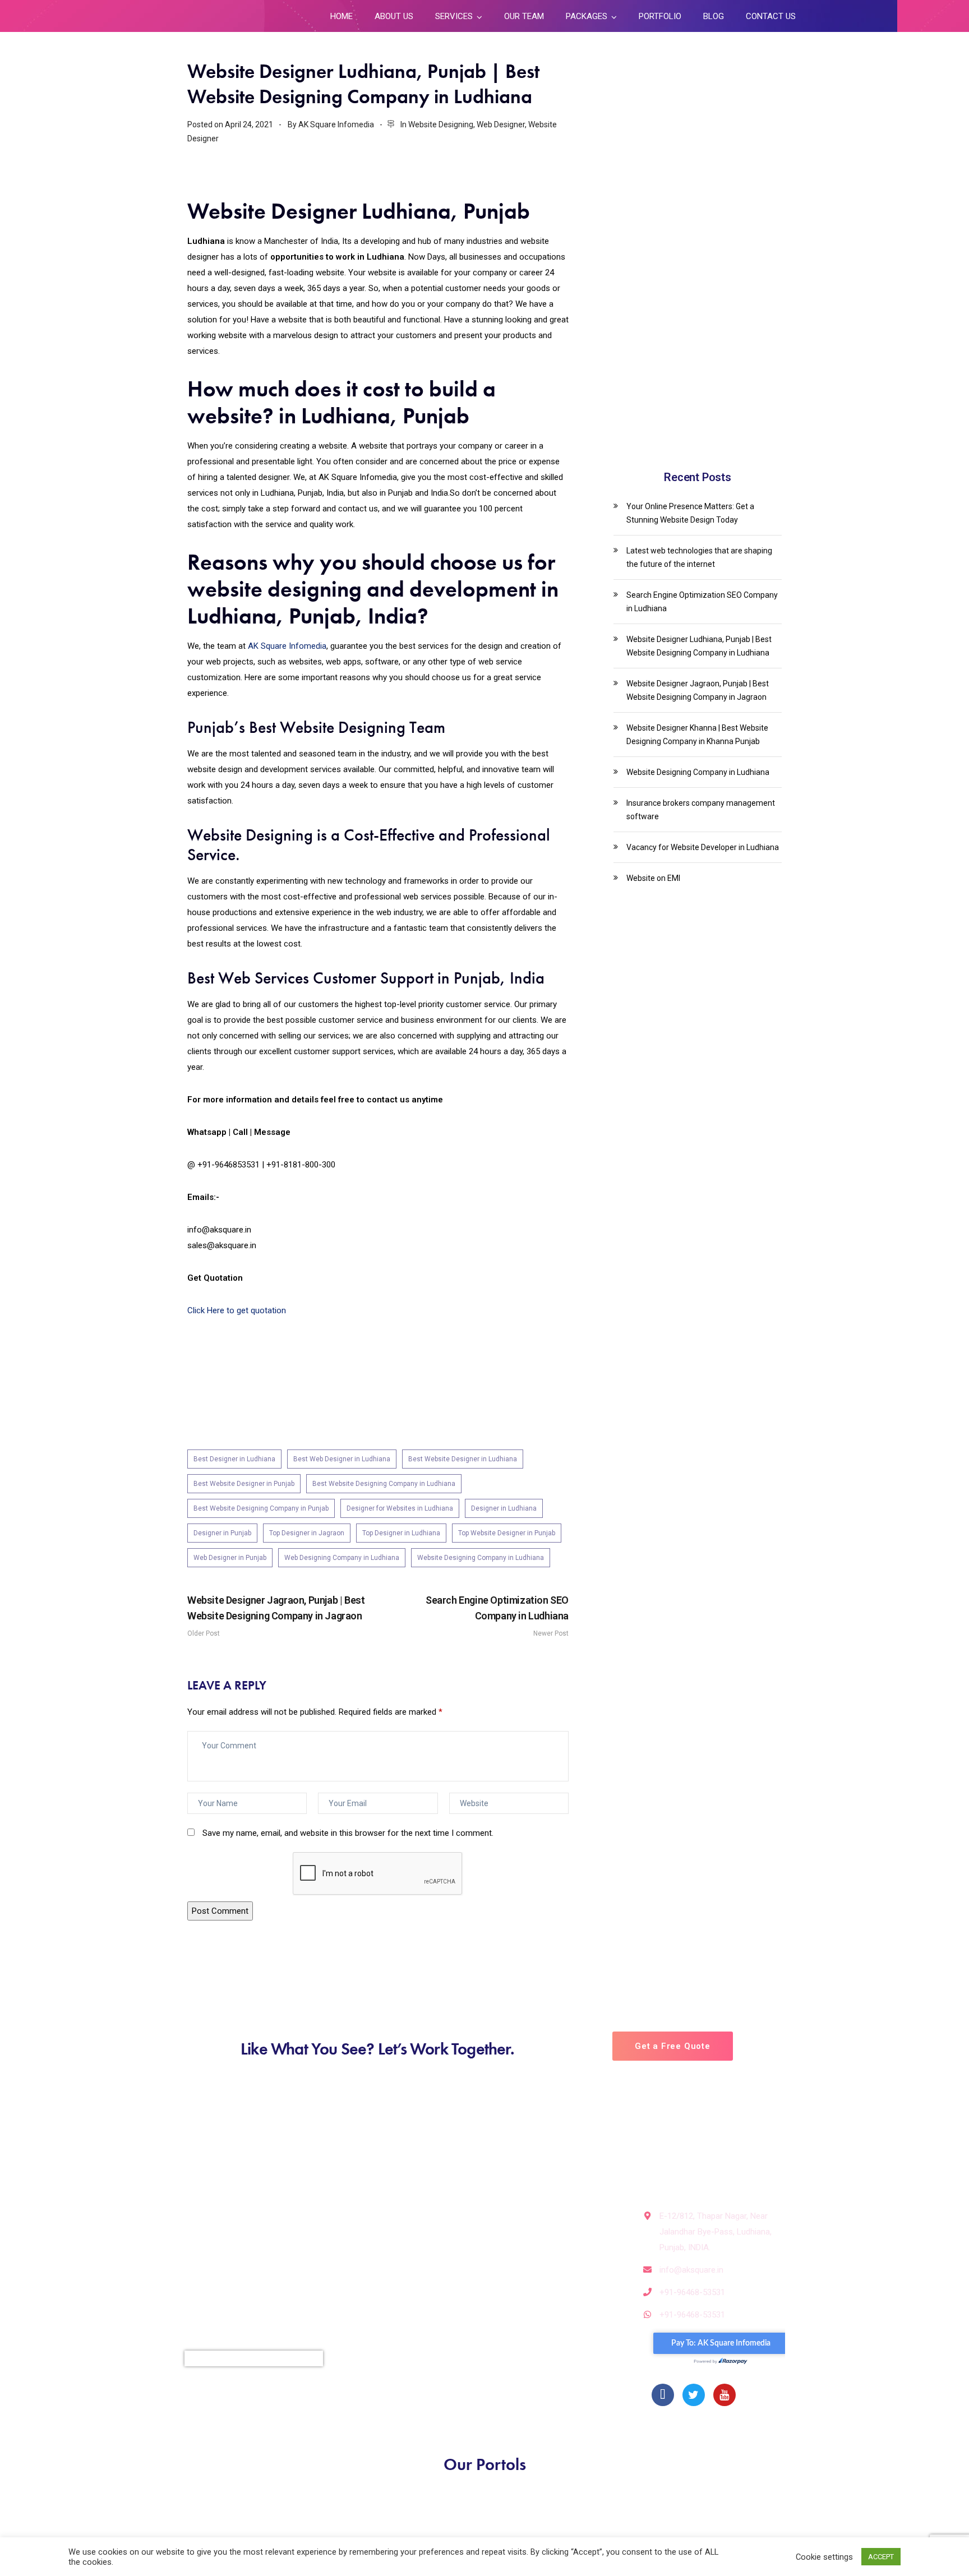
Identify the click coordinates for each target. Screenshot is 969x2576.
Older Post (276, 1616)
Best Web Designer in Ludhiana (342, 1459)
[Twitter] (694, 2395)
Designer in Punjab (222, 1533)
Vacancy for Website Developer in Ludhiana (703, 847)
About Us (394, 16)
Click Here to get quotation (237, 1310)
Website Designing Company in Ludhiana (481, 1558)
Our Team (524, 16)
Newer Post (497, 1616)
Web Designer (501, 124)
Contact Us (771, 16)
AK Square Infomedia (287, 646)
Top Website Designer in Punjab (507, 1533)
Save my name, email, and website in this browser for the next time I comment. (348, 1833)
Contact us (357, 2295)
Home (342, 16)
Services (454, 16)
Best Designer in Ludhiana (234, 1459)
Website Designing (441, 124)
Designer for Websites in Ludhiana (400, 1508)
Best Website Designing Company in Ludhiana (384, 1484)
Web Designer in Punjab (230, 1558)
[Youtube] (725, 2395)
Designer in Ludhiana (504, 1508)
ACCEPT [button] (881, 2557)
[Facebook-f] (663, 2395)
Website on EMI (653, 878)
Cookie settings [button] (824, 2557)
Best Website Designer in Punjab (244, 1484)
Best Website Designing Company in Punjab (261, 1508)
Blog (714, 16)
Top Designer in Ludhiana (401, 1533)
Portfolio (660, 16)
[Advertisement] (698, 259)
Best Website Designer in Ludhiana (463, 1459)
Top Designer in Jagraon (307, 1533)
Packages (587, 16)
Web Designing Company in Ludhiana (342, 1558)
